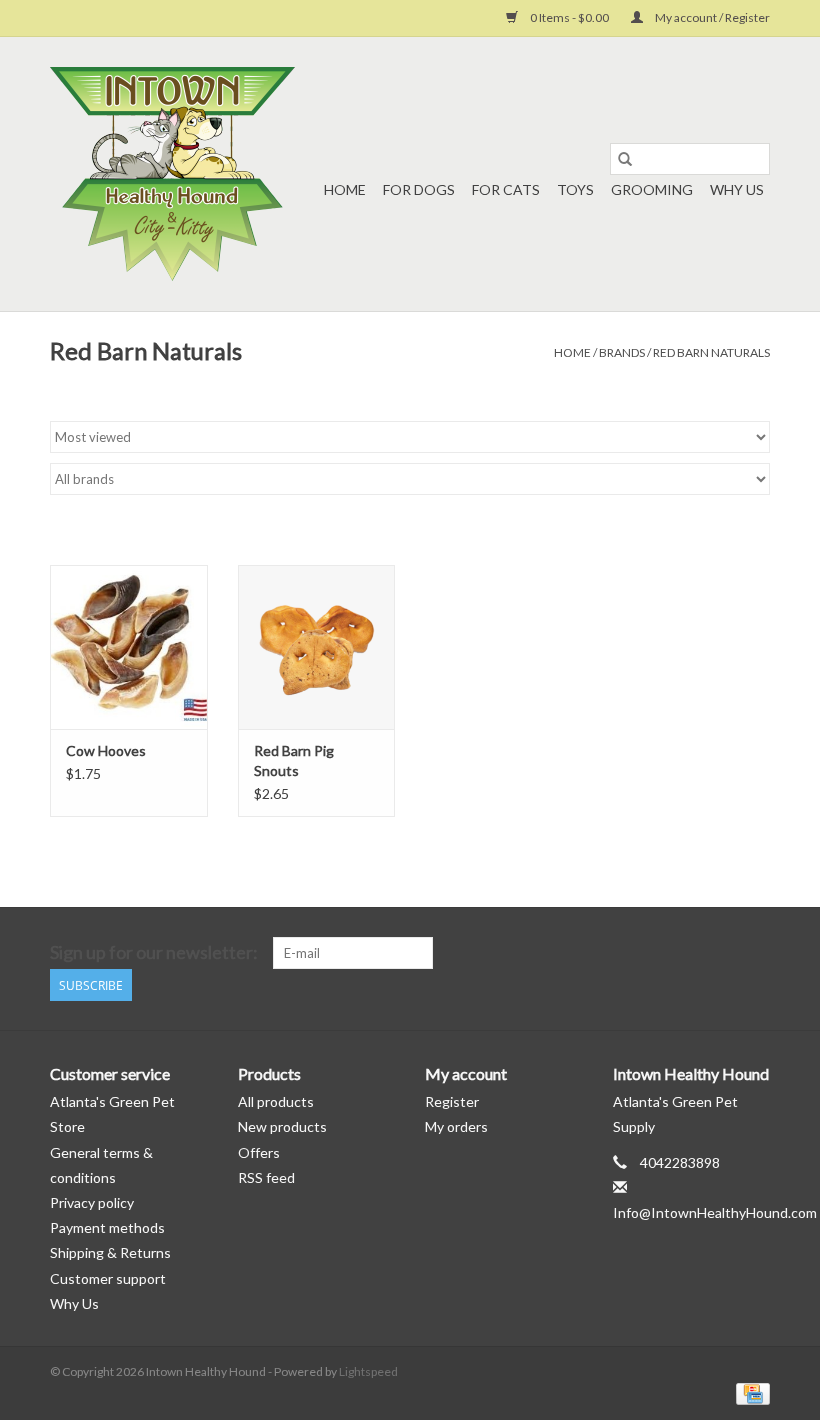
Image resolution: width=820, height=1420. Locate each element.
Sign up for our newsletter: (154, 952)
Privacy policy (92, 1202)
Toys (575, 189)
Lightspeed (368, 1371)
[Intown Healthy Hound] (172, 174)
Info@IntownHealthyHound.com (715, 1212)
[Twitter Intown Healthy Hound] (754, 953)
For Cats (506, 189)
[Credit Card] (749, 1392)
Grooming (652, 189)
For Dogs (419, 189)
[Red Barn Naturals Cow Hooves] (129, 647)
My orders (456, 1126)
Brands (622, 352)
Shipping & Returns (110, 1252)
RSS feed (266, 1177)
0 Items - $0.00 (569, 17)
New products (282, 1126)
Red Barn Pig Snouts (294, 760)
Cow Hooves (106, 750)
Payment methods (107, 1227)
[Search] (625, 159)
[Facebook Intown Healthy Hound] (719, 953)
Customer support (108, 1278)
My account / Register (711, 17)
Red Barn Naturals (711, 352)
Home (345, 189)
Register (452, 1101)
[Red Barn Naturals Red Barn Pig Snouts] (317, 647)
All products (276, 1101)
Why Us (737, 189)
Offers (259, 1152)
